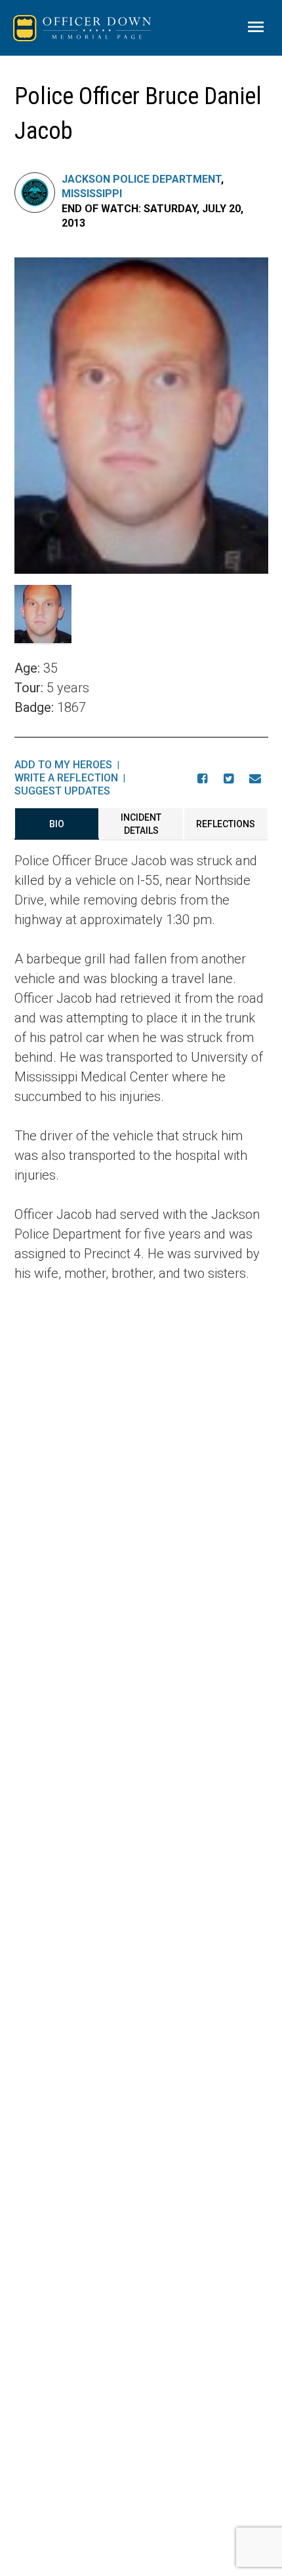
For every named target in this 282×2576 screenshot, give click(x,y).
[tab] (57, 824)
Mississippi (92, 194)
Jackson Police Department (141, 179)
